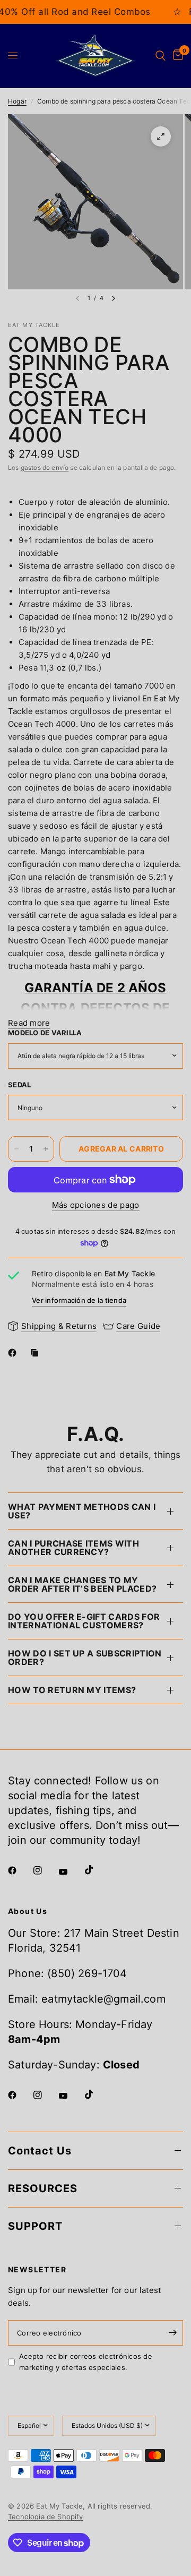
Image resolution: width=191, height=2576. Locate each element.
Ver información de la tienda (79, 1300)
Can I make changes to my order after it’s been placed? (82, 1584)
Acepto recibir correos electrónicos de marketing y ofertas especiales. (86, 2362)
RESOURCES (43, 2188)
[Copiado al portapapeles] (37, 1353)
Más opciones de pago (96, 1205)
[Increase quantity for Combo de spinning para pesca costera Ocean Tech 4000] (46, 1149)
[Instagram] (45, 1870)
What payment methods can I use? (82, 1511)
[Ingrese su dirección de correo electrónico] (172, 2333)
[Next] (114, 298)
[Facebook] (14, 1353)
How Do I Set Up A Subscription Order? (85, 1658)
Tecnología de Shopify (46, 2517)
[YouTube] (71, 1872)
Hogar (17, 101)
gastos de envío (45, 467)
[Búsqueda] (160, 56)
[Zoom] (161, 136)
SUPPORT (35, 2226)
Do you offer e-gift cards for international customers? (84, 1621)
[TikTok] (97, 1870)
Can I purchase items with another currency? (73, 1548)
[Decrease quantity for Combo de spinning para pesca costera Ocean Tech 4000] (16, 1149)
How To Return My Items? (72, 1690)
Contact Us (40, 2151)
